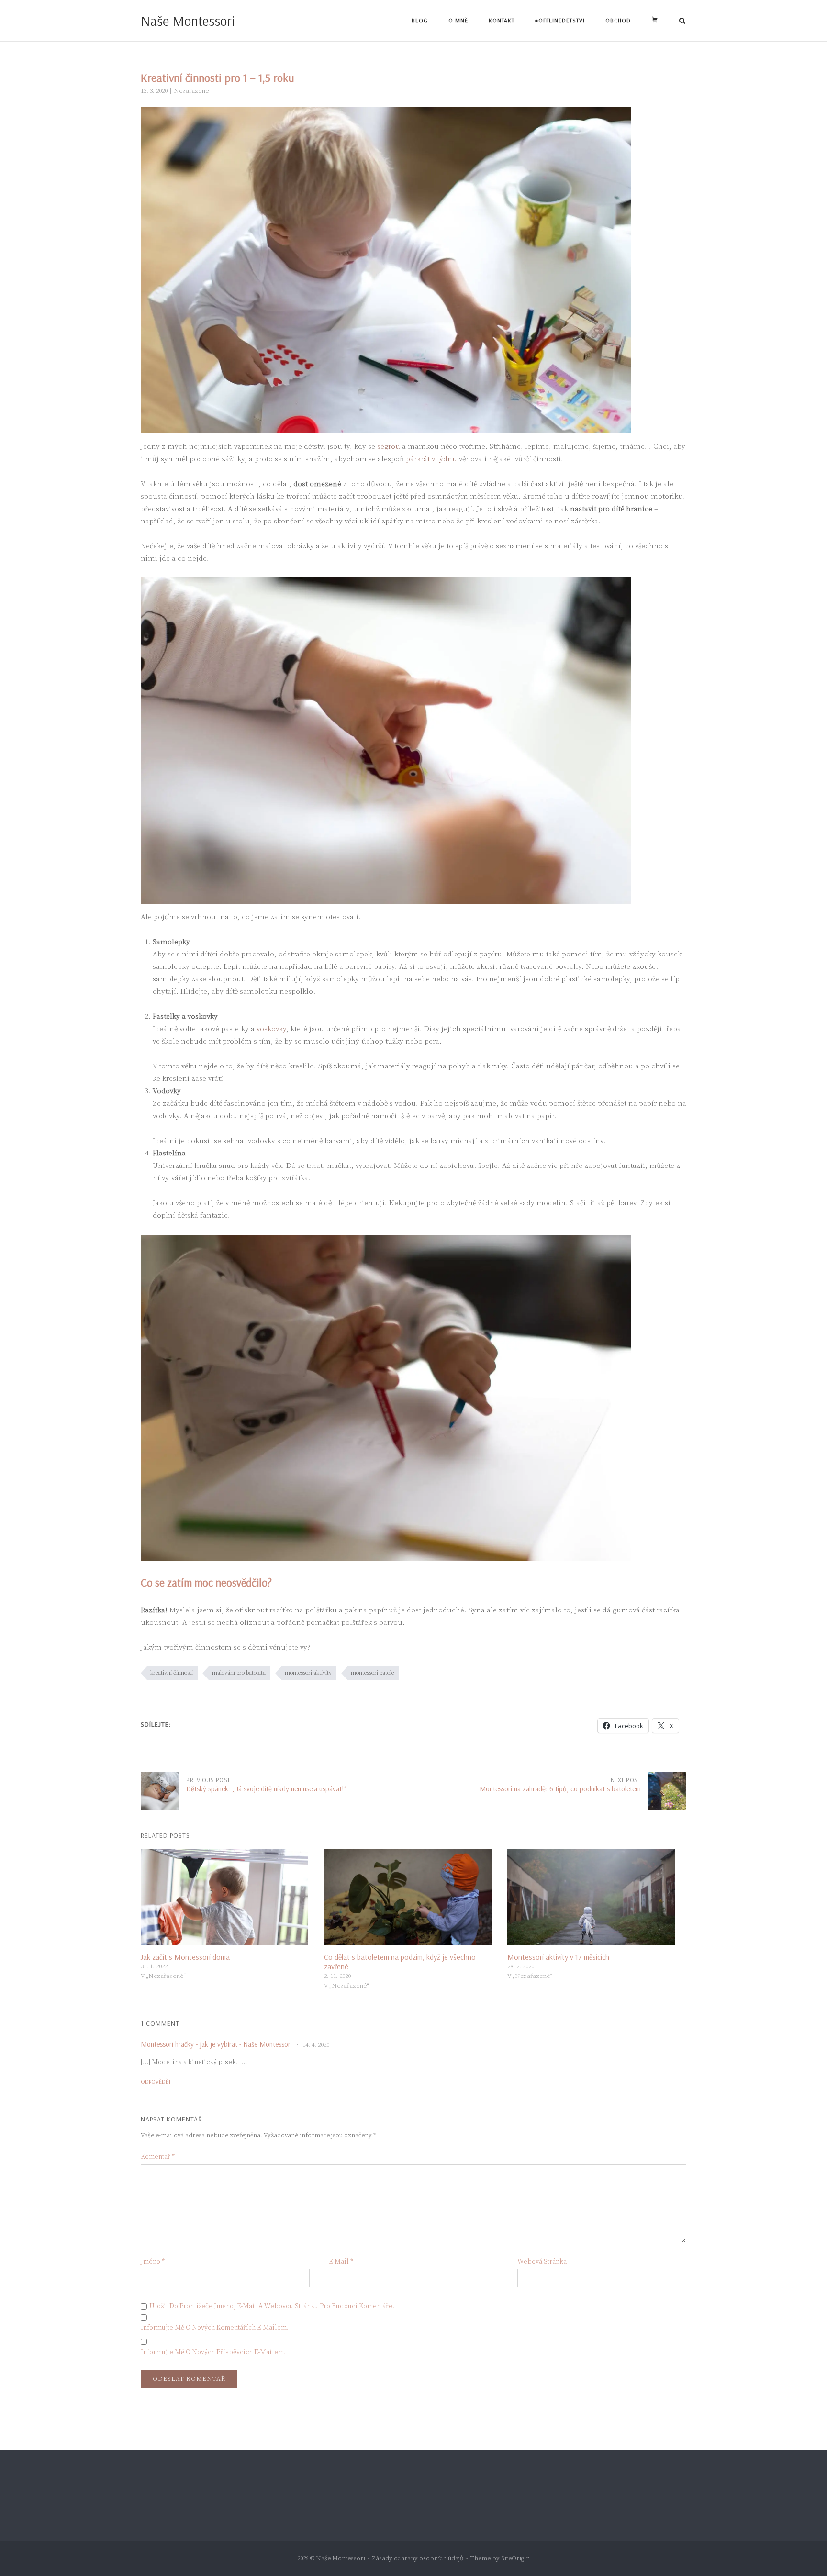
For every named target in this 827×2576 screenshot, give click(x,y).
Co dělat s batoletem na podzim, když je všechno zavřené (400, 1962)
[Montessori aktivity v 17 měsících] (594, 1897)
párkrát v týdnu (431, 459)
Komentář (158, 2157)
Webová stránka (542, 2262)
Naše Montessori (188, 21)
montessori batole (372, 1673)
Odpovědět (156, 2082)
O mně (458, 20)
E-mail (341, 2262)
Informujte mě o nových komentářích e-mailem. (215, 2328)
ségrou (389, 447)
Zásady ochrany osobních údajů (418, 2558)
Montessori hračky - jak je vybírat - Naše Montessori (216, 2044)
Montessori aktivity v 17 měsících (558, 1957)
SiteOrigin (515, 2558)
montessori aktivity (308, 1673)
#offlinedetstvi (560, 20)
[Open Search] (682, 22)
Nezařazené (191, 91)
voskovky (271, 1029)
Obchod (618, 20)
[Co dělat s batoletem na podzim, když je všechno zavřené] (411, 1897)
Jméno (153, 2262)
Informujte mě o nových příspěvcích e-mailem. (213, 2352)
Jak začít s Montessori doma (185, 1957)
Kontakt (502, 20)
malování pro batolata (239, 1673)
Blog (420, 20)
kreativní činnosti (172, 1673)
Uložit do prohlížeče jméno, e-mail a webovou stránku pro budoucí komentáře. (272, 2306)
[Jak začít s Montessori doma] (228, 1897)
